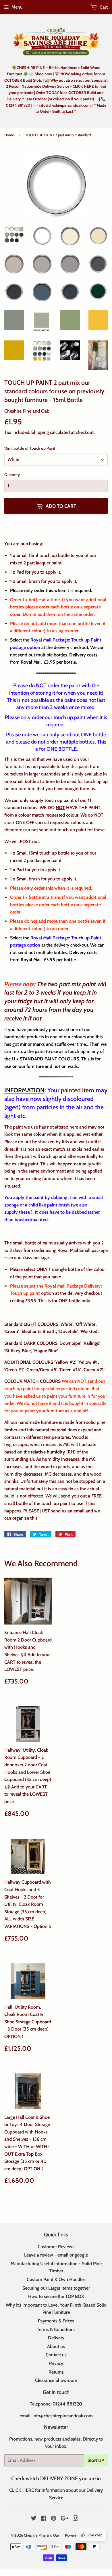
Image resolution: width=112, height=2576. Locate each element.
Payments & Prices (56, 2321)
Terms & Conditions (56, 2329)
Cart (103, 7)
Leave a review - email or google (56, 2255)
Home (9, 135)
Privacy (56, 2363)
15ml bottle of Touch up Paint (30, 448)
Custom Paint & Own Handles (56, 2279)
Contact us (56, 2355)
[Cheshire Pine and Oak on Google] (65, 2519)
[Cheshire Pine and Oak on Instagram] (76, 2519)
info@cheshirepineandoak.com (63, 2416)
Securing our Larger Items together (56, 2288)
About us (56, 2346)
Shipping (40, 432)
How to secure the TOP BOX (56, 2296)
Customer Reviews (56, 2247)
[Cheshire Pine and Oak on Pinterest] (54, 2519)
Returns (56, 2372)
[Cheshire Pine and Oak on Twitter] (34, 2519)
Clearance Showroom (56, 2380)
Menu (17, 7)
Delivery (56, 2338)
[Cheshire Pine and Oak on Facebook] (44, 2519)
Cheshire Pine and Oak (42, 2535)
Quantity (12, 475)
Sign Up (96, 2460)
